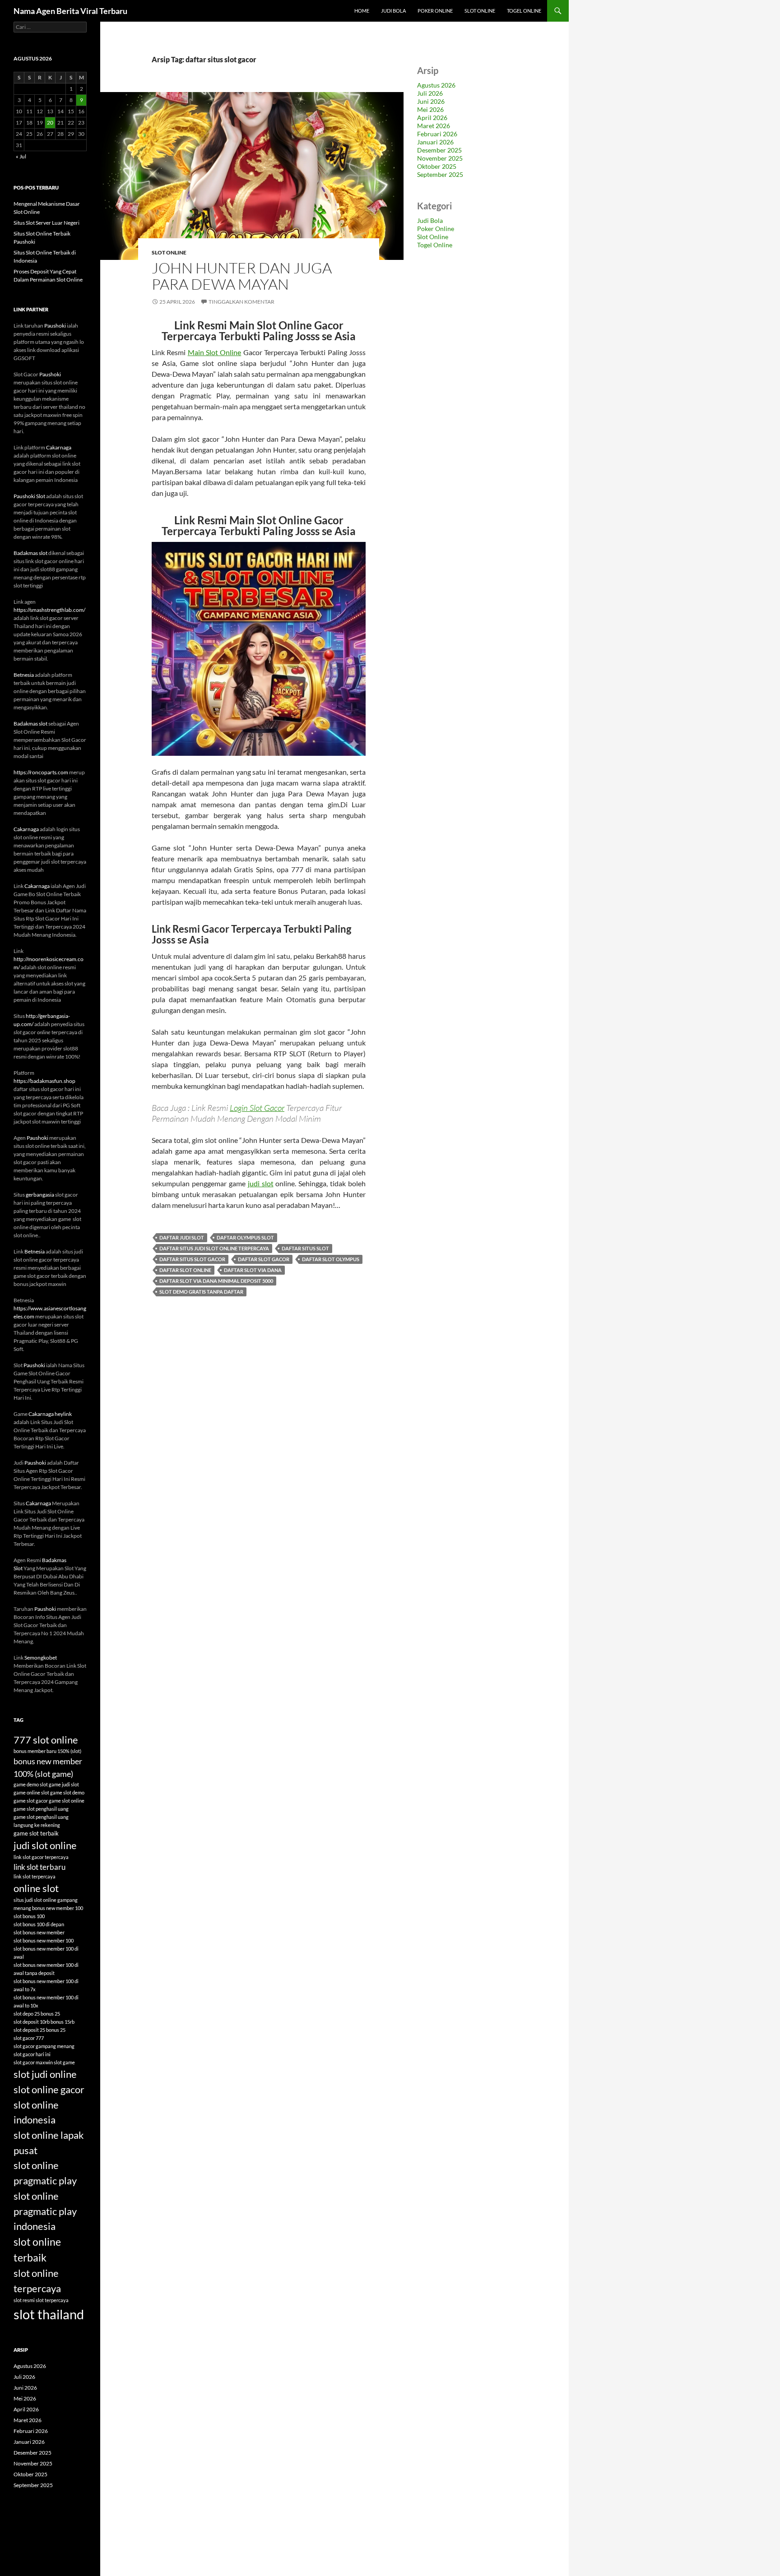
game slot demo (67, 1792)
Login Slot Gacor (257, 1108)
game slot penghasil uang (41, 1809)
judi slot (261, 1183)
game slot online (67, 1801)
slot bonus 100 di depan (39, 1924)
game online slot (31, 1792)
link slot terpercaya (35, 1876)
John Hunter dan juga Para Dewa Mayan (242, 276)
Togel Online (524, 11)
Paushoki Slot (29, 496)
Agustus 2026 (436, 85)
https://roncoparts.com (41, 772)
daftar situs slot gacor (192, 1259)
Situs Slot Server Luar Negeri (46, 223)
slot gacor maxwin (33, 2062)
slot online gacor (49, 2089)
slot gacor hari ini (32, 2054)
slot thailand (49, 2314)
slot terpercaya (52, 2300)
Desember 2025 (439, 150)
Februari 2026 (437, 134)
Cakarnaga (59, 447)
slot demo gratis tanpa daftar (201, 1292)
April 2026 (432, 118)
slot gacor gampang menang (44, 2046)
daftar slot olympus (331, 1259)
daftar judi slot (182, 1237)
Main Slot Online (215, 352)
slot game (64, 2062)
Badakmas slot (30, 553)
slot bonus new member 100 (44, 1940)
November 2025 (440, 158)
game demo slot (31, 1784)
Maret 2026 (434, 126)
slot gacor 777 (29, 2038)
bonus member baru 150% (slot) (47, 1751)
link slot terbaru (39, 1867)
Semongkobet (41, 1658)
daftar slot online (185, 1270)
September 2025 (440, 174)
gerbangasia (40, 1195)
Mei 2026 (430, 109)
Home (362, 11)
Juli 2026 (430, 93)
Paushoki (55, 326)
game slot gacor (31, 1801)
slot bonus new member (39, 1932)
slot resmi (24, 2300)
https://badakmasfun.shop (44, 1081)
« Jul (21, 156)
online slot (36, 1888)
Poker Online (435, 11)
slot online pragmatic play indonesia (45, 2211)
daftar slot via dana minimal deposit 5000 (216, 1281)
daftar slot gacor (264, 1259)
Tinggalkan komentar (241, 302)
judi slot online (45, 1845)
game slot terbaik (36, 1833)
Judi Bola (393, 11)
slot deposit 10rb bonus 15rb (44, 2022)
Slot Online (480, 11)
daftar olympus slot (245, 1237)
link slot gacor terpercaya (41, 1857)
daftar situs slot (305, 1248)
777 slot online (46, 1740)
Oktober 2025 (437, 166)
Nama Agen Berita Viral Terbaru (70, 11)
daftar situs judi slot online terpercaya (214, 1248)
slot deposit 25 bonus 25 (39, 2030)
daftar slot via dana (253, 1270)
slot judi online (45, 2074)
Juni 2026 (431, 101)
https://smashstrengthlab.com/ (49, 610)
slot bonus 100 (29, 1916)
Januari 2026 (435, 142)
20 (50, 123)
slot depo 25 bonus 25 (37, 2014)
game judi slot (64, 1784)
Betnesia (24, 675)
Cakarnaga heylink (50, 1414)
